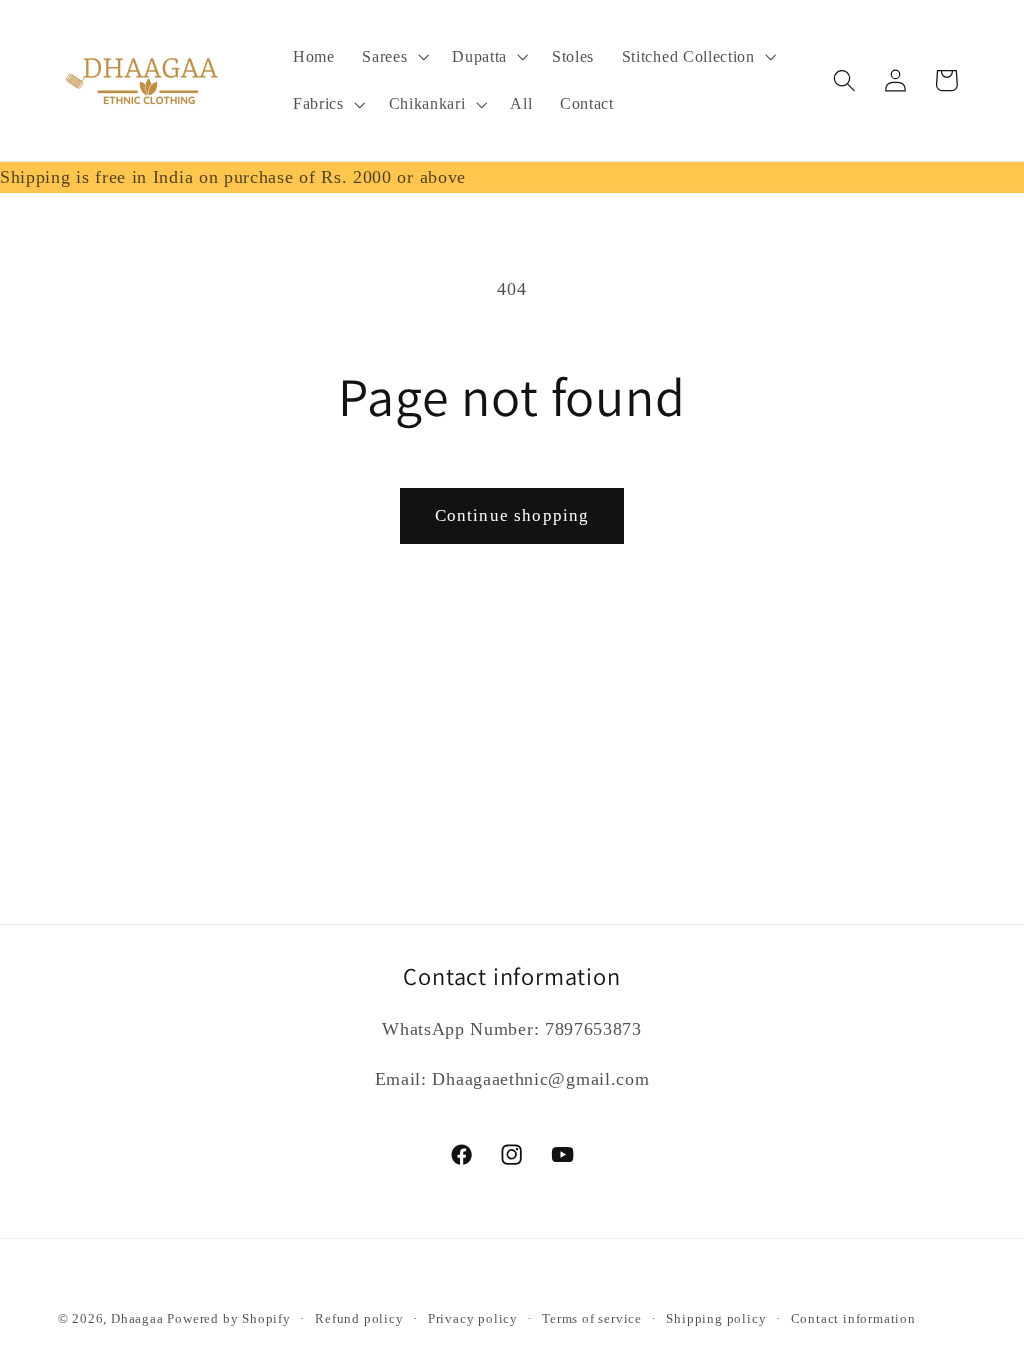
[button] (393, 57)
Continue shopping (512, 515)
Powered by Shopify (229, 1319)
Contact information (853, 1319)
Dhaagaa (139, 1319)
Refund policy (359, 1319)
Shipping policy (716, 1319)
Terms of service (592, 1319)
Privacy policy (473, 1319)
